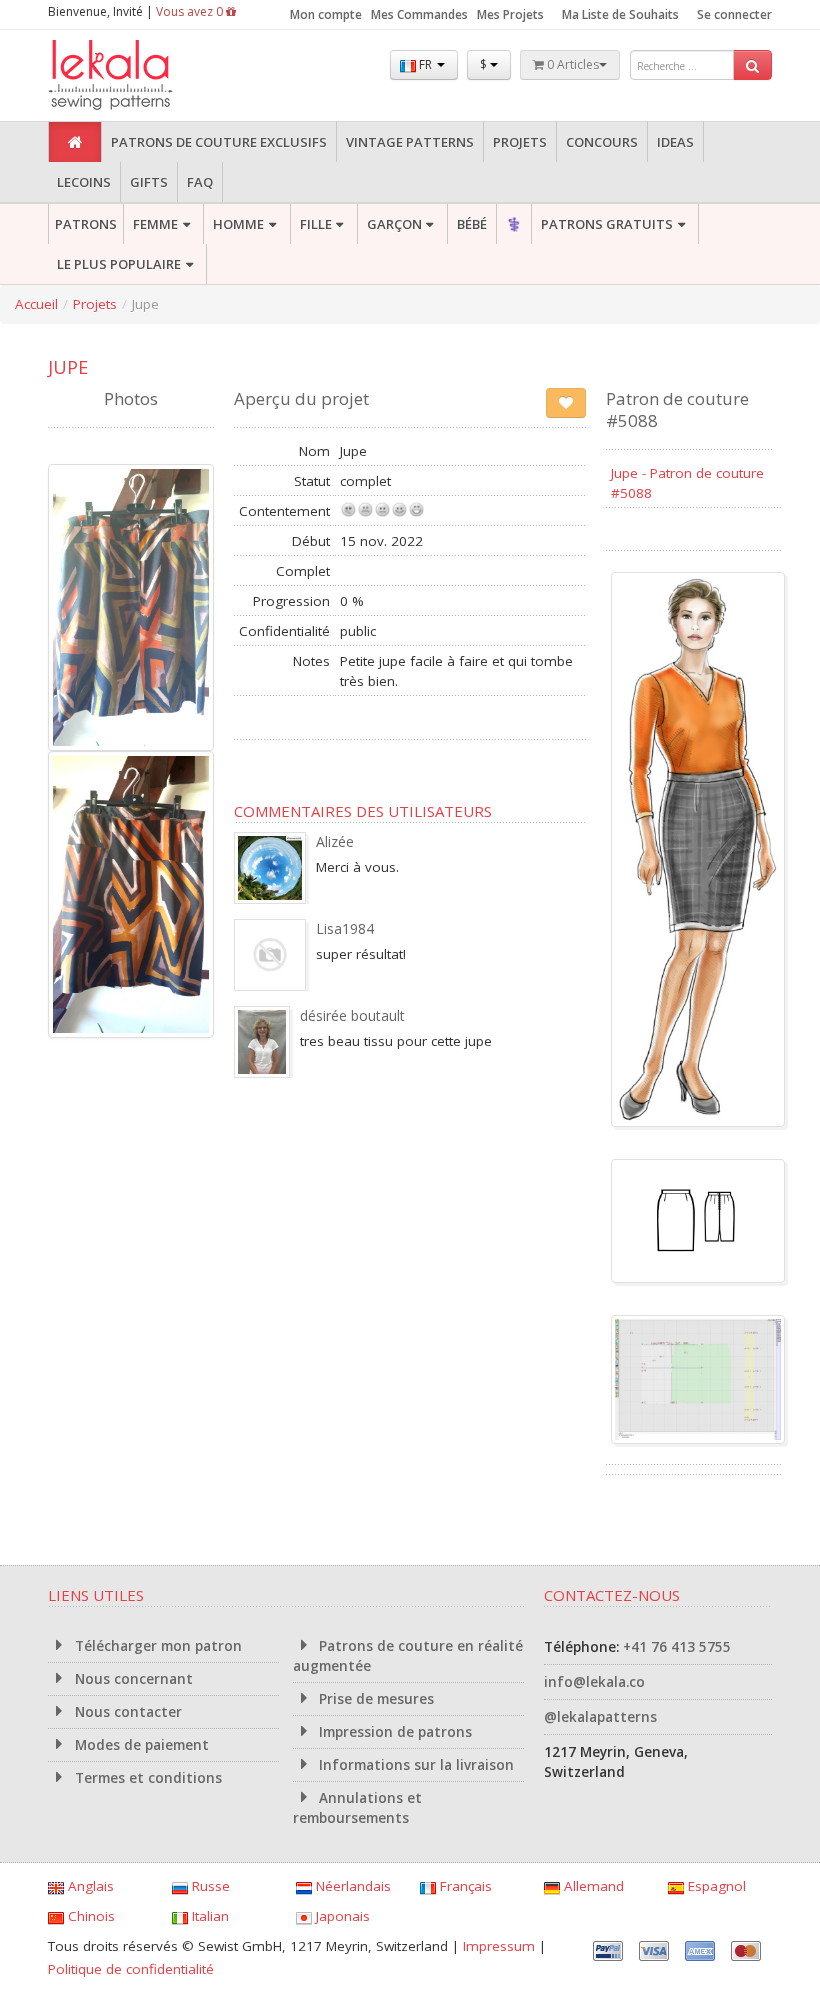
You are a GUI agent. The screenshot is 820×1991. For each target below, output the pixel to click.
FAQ (200, 182)
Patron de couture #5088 (677, 409)
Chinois (89, 1916)
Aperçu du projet (301, 398)
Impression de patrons (393, 1732)
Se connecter (734, 14)
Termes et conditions (146, 1778)
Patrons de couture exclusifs (219, 142)
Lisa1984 (345, 928)
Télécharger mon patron (156, 1646)
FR (425, 64)
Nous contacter (126, 1712)
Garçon (394, 224)
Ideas (675, 142)
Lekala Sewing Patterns (148, 75)
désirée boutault (352, 1015)
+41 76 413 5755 (677, 1647)
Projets (520, 142)
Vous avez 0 (191, 11)
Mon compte (326, 14)
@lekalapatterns (600, 1717)
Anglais (89, 1886)
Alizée (335, 841)
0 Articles (571, 64)
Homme (238, 224)
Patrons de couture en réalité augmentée (408, 1656)
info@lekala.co (594, 1682)
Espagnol (715, 1886)
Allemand (592, 1886)
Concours (602, 142)
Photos (131, 398)
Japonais (341, 1916)
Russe (209, 1886)
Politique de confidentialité (131, 1969)
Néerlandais (351, 1886)
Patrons (86, 224)
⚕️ (514, 224)
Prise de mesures (374, 1699)
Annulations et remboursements (358, 1808)
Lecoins (84, 182)
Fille (316, 224)
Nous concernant (132, 1679)
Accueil (36, 304)
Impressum (499, 1946)
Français (464, 1886)
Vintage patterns (410, 142)
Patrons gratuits (607, 224)
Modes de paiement (140, 1745)
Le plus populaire (119, 264)
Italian (208, 1916)
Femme (155, 224)
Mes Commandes (419, 14)
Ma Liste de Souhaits (620, 14)
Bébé (472, 224)
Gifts (149, 182)
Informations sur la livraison (414, 1765)
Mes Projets (510, 14)
